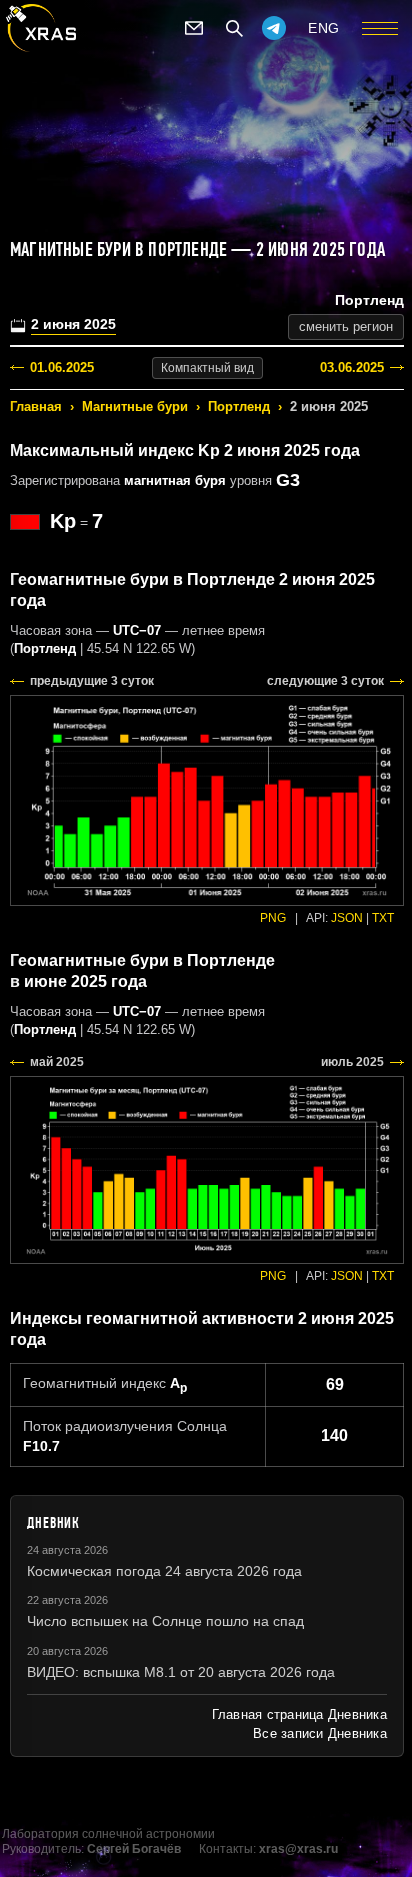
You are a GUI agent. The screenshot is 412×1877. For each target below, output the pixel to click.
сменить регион (346, 326)
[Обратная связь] (194, 28)
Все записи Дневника (320, 1733)
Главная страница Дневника (299, 1714)
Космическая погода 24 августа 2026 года (164, 1571)
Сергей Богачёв (134, 1849)
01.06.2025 (62, 367)
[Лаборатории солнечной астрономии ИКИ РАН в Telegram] (274, 28)
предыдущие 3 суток (92, 681)
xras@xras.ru (298, 1849)
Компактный (207, 368)
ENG (324, 28)
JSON (347, 918)
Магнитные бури (135, 406)
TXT (383, 918)
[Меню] (380, 28)
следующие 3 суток (325, 681)
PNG (273, 918)
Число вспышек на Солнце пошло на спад (165, 1621)
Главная (36, 406)
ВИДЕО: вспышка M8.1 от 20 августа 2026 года (181, 1672)
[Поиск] (234, 28)
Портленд (239, 406)
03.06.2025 (352, 367)
